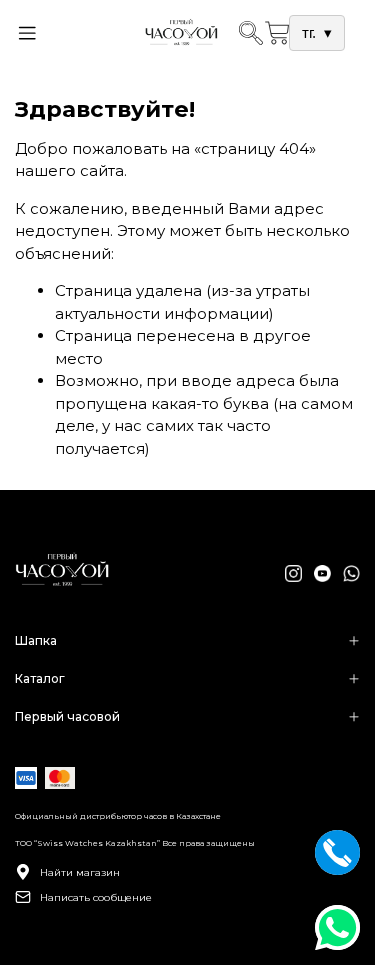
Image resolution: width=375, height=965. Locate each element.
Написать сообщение (96, 897)
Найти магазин (80, 872)
